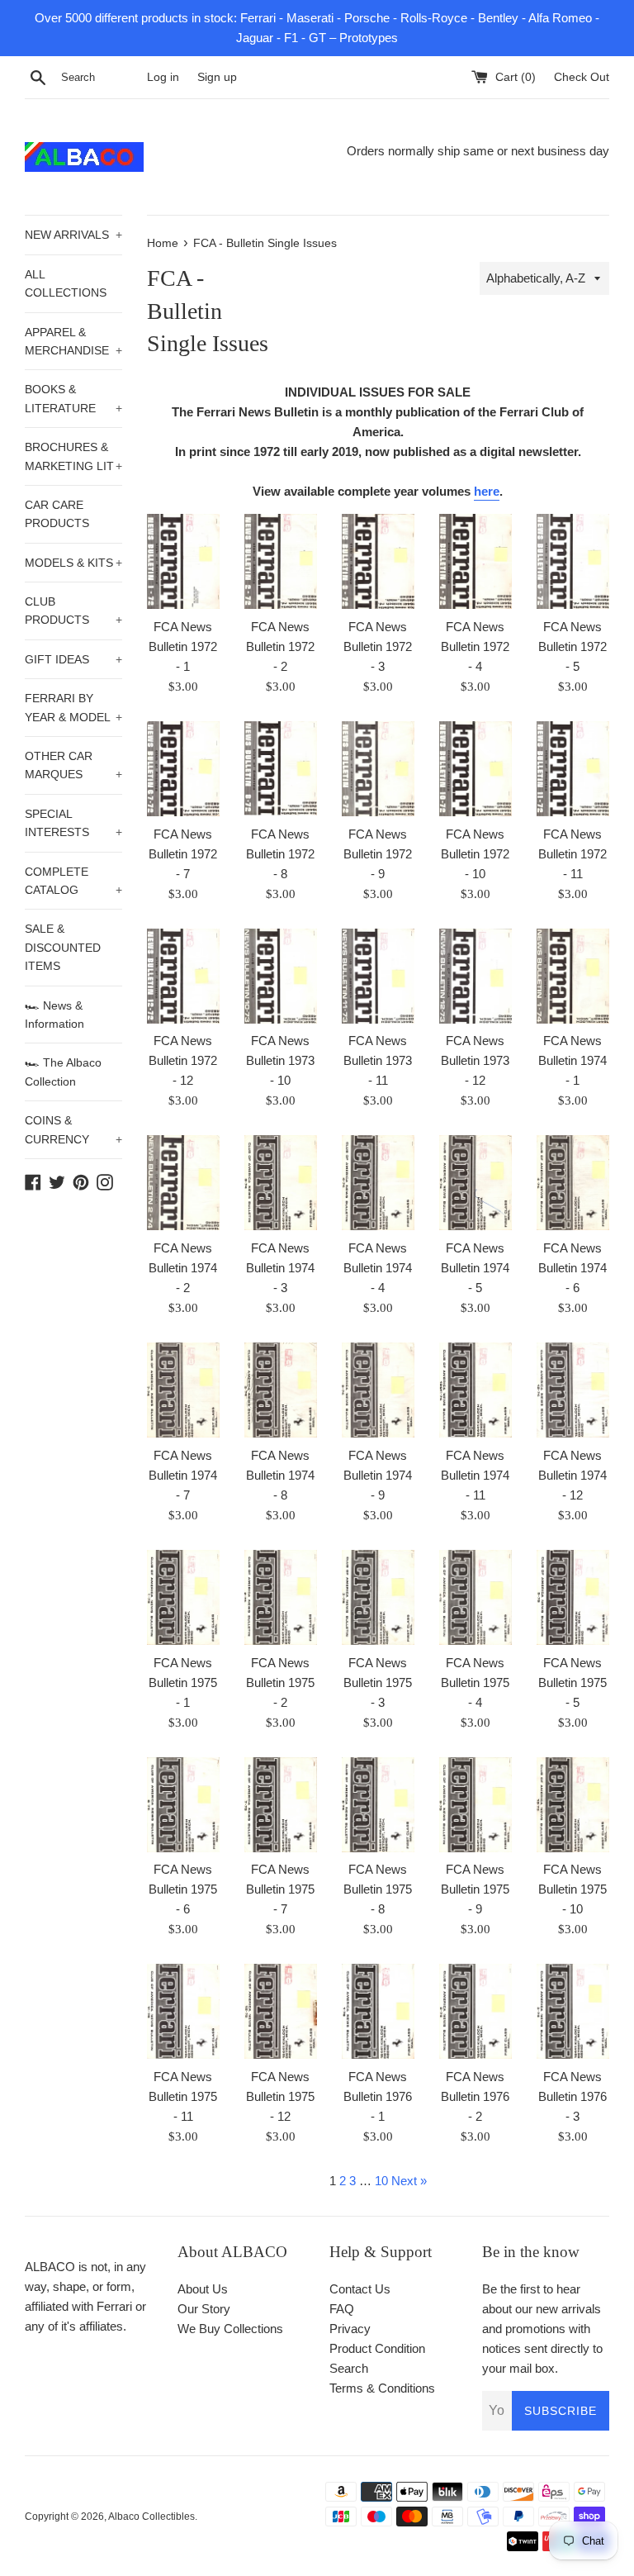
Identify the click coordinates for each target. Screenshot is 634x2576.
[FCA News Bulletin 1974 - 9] (378, 1390)
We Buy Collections (230, 2329)
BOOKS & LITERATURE (73, 398)
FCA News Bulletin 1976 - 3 (572, 2096)
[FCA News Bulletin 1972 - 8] (281, 769)
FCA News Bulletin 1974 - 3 (280, 1268)
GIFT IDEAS (73, 659)
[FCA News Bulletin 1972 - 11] (573, 769)
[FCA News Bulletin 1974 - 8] (281, 1390)
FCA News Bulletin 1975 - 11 (183, 2096)
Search (349, 2368)
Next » (409, 2181)
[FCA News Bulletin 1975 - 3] (378, 1597)
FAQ (342, 2309)
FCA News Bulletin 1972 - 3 (378, 646)
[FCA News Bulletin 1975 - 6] (183, 1805)
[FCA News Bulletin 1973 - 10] (281, 976)
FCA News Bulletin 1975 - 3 (378, 1682)
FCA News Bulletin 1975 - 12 (280, 2096)
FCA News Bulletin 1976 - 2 (475, 2096)
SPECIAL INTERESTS (73, 823)
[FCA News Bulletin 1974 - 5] (475, 1183)
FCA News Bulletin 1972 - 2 (280, 646)
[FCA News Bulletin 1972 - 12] (183, 976)
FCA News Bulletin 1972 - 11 (572, 854)
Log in (163, 77)
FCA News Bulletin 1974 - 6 (572, 1268)
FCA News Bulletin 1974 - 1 (572, 1060)
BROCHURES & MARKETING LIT (73, 456)
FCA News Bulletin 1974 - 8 (280, 1475)
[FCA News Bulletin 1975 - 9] (475, 1805)
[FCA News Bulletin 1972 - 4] (475, 561)
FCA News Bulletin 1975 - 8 (378, 1889)
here (487, 491)
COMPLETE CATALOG (73, 881)
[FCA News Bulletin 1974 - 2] (183, 1183)
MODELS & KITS (73, 563)
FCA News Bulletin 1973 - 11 (378, 1060)
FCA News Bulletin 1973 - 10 (280, 1060)
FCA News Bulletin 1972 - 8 (280, 854)
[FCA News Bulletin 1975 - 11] (183, 2011)
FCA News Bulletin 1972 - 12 (183, 1060)
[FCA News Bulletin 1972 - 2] (281, 561)
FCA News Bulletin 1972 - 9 (378, 854)
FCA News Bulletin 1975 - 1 (183, 1682)
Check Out (582, 77)
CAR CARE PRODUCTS (57, 514)
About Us (203, 2289)
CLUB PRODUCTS (73, 611)
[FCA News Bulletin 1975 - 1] (183, 1597)
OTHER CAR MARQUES (73, 765)
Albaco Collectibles (151, 2517)
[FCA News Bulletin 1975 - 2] (281, 1597)
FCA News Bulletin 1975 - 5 (572, 1682)
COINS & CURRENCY (73, 1129)
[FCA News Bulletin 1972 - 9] (378, 769)
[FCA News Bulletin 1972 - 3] (378, 561)
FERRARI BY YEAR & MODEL (73, 707)
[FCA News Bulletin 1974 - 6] (573, 1183)
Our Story (204, 2309)
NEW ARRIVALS (73, 235)
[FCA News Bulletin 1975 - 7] (281, 1805)
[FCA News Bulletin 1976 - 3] (573, 2011)
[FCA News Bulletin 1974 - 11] (475, 1390)
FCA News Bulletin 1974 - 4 (378, 1268)
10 (381, 2181)
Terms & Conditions (382, 2388)
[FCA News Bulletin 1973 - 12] (475, 976)
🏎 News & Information (54, 1015)
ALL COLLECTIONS (66, 283)
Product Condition (377, 2348)
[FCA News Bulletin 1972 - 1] (183, 561)
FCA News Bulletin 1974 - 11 (475, 1475)
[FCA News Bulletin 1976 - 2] (475, 2011)
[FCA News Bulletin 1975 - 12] (281, 2011)
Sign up (217, 77)
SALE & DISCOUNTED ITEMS (63, 947)
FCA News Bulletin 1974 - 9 (378, 1475)
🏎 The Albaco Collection (63, 1072)
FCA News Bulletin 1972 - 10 (475, 854)
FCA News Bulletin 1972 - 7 (183, 854)
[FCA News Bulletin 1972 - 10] (475, 769)
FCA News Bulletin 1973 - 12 (475, 1060)
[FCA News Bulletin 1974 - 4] (378, 1183)
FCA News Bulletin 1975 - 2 (280, 1682)
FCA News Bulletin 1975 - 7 (280, 1889)
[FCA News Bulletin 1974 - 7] (183, 1390)
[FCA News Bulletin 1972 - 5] (573, 561)
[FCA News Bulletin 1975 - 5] (573, 1597)
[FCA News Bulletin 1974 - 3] (281, 1183)
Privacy (350, 2329)
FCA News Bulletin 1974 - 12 (572, 1475)
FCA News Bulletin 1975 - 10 (572, 1889)
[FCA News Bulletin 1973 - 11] (378, 976)
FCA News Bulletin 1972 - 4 (475, 646)
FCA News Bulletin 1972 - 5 (572, 646)
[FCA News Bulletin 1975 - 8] (378, 1805)
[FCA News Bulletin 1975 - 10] (573, 1805)
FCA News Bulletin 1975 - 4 (475, 1682)
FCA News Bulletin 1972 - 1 (183, 646)
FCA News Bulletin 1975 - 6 (183, 1889)
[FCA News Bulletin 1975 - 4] (475, 1597)
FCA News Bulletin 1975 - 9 (475, 1889)
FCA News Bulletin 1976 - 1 (378, 2096)
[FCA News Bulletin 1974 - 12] (573, 1390)
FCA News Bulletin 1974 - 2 (183, 1268)
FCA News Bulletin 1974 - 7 (183, 1475)
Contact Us (360, 2289)
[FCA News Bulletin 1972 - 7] (183, 769)
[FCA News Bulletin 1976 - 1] (378, 2011)
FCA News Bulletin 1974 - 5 (475, 1268)
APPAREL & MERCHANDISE (73, 341)
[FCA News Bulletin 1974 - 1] (573, 976)
